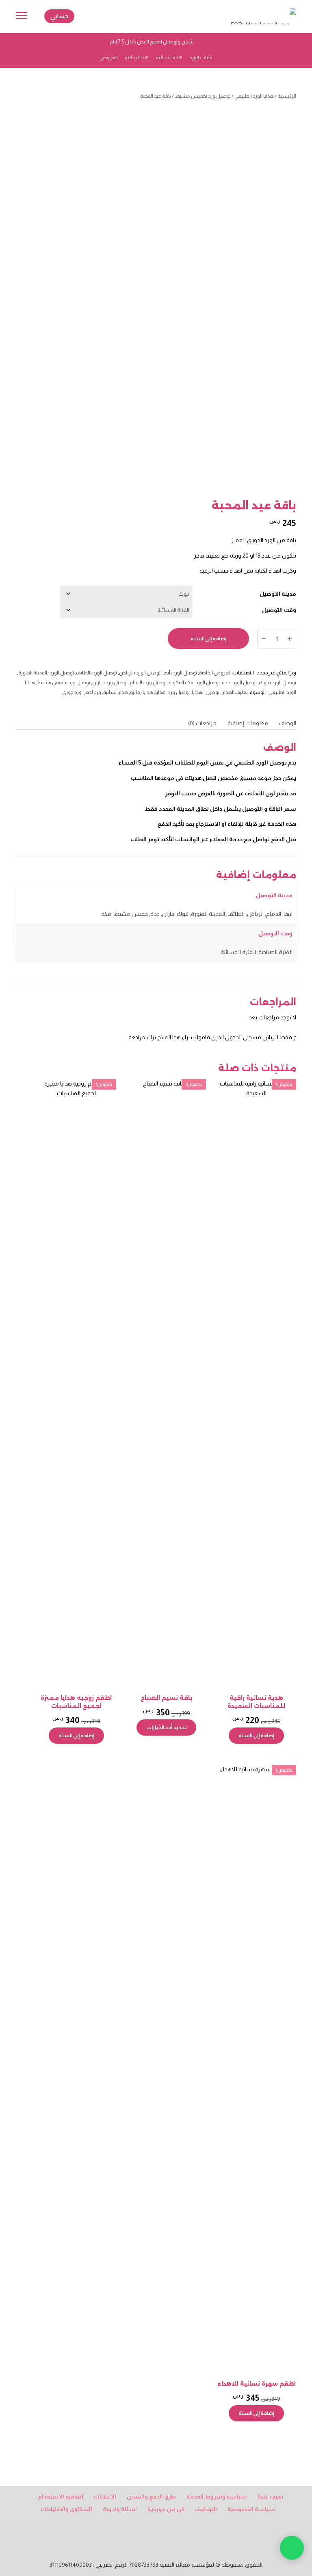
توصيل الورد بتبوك (277, 683)
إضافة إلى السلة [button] (256, 1735)
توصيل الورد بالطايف (96, 673)
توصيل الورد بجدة (239, 683)
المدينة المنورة (208, 914)
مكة (106, 914)
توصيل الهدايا (206, 692)
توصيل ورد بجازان (110, 683)
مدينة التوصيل (278, 594)
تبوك (183, 914)
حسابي (59, 16)
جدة (155, 914)
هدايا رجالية (142, 692)
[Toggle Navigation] (22, 17)
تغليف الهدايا (235, 692)
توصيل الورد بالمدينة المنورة (46, 673)
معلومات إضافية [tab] (248, 723)
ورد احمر (92, 692)
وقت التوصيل (279, 610)
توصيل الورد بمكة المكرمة (194, 683)
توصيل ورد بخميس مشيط (203, 96)
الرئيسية (287, 96)
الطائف (236, 914)
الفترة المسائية (238, 952)
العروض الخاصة (215, 673)
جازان (168, 914)
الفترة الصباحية (275, 952)
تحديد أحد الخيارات (166, 1727)
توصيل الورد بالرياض (140, 673)
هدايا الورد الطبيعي (254, 96)
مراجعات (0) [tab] (202, 723)
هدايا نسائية (116, 692)
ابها (288, 914)
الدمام (274, 914)
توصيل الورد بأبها (180, 673)
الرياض (255, 914)
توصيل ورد (179, 692)
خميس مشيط (131, 914)
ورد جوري (72, 692)
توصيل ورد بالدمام (148, 683)
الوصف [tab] (288, 723)
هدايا (160, 692)
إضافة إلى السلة (208, 639)
